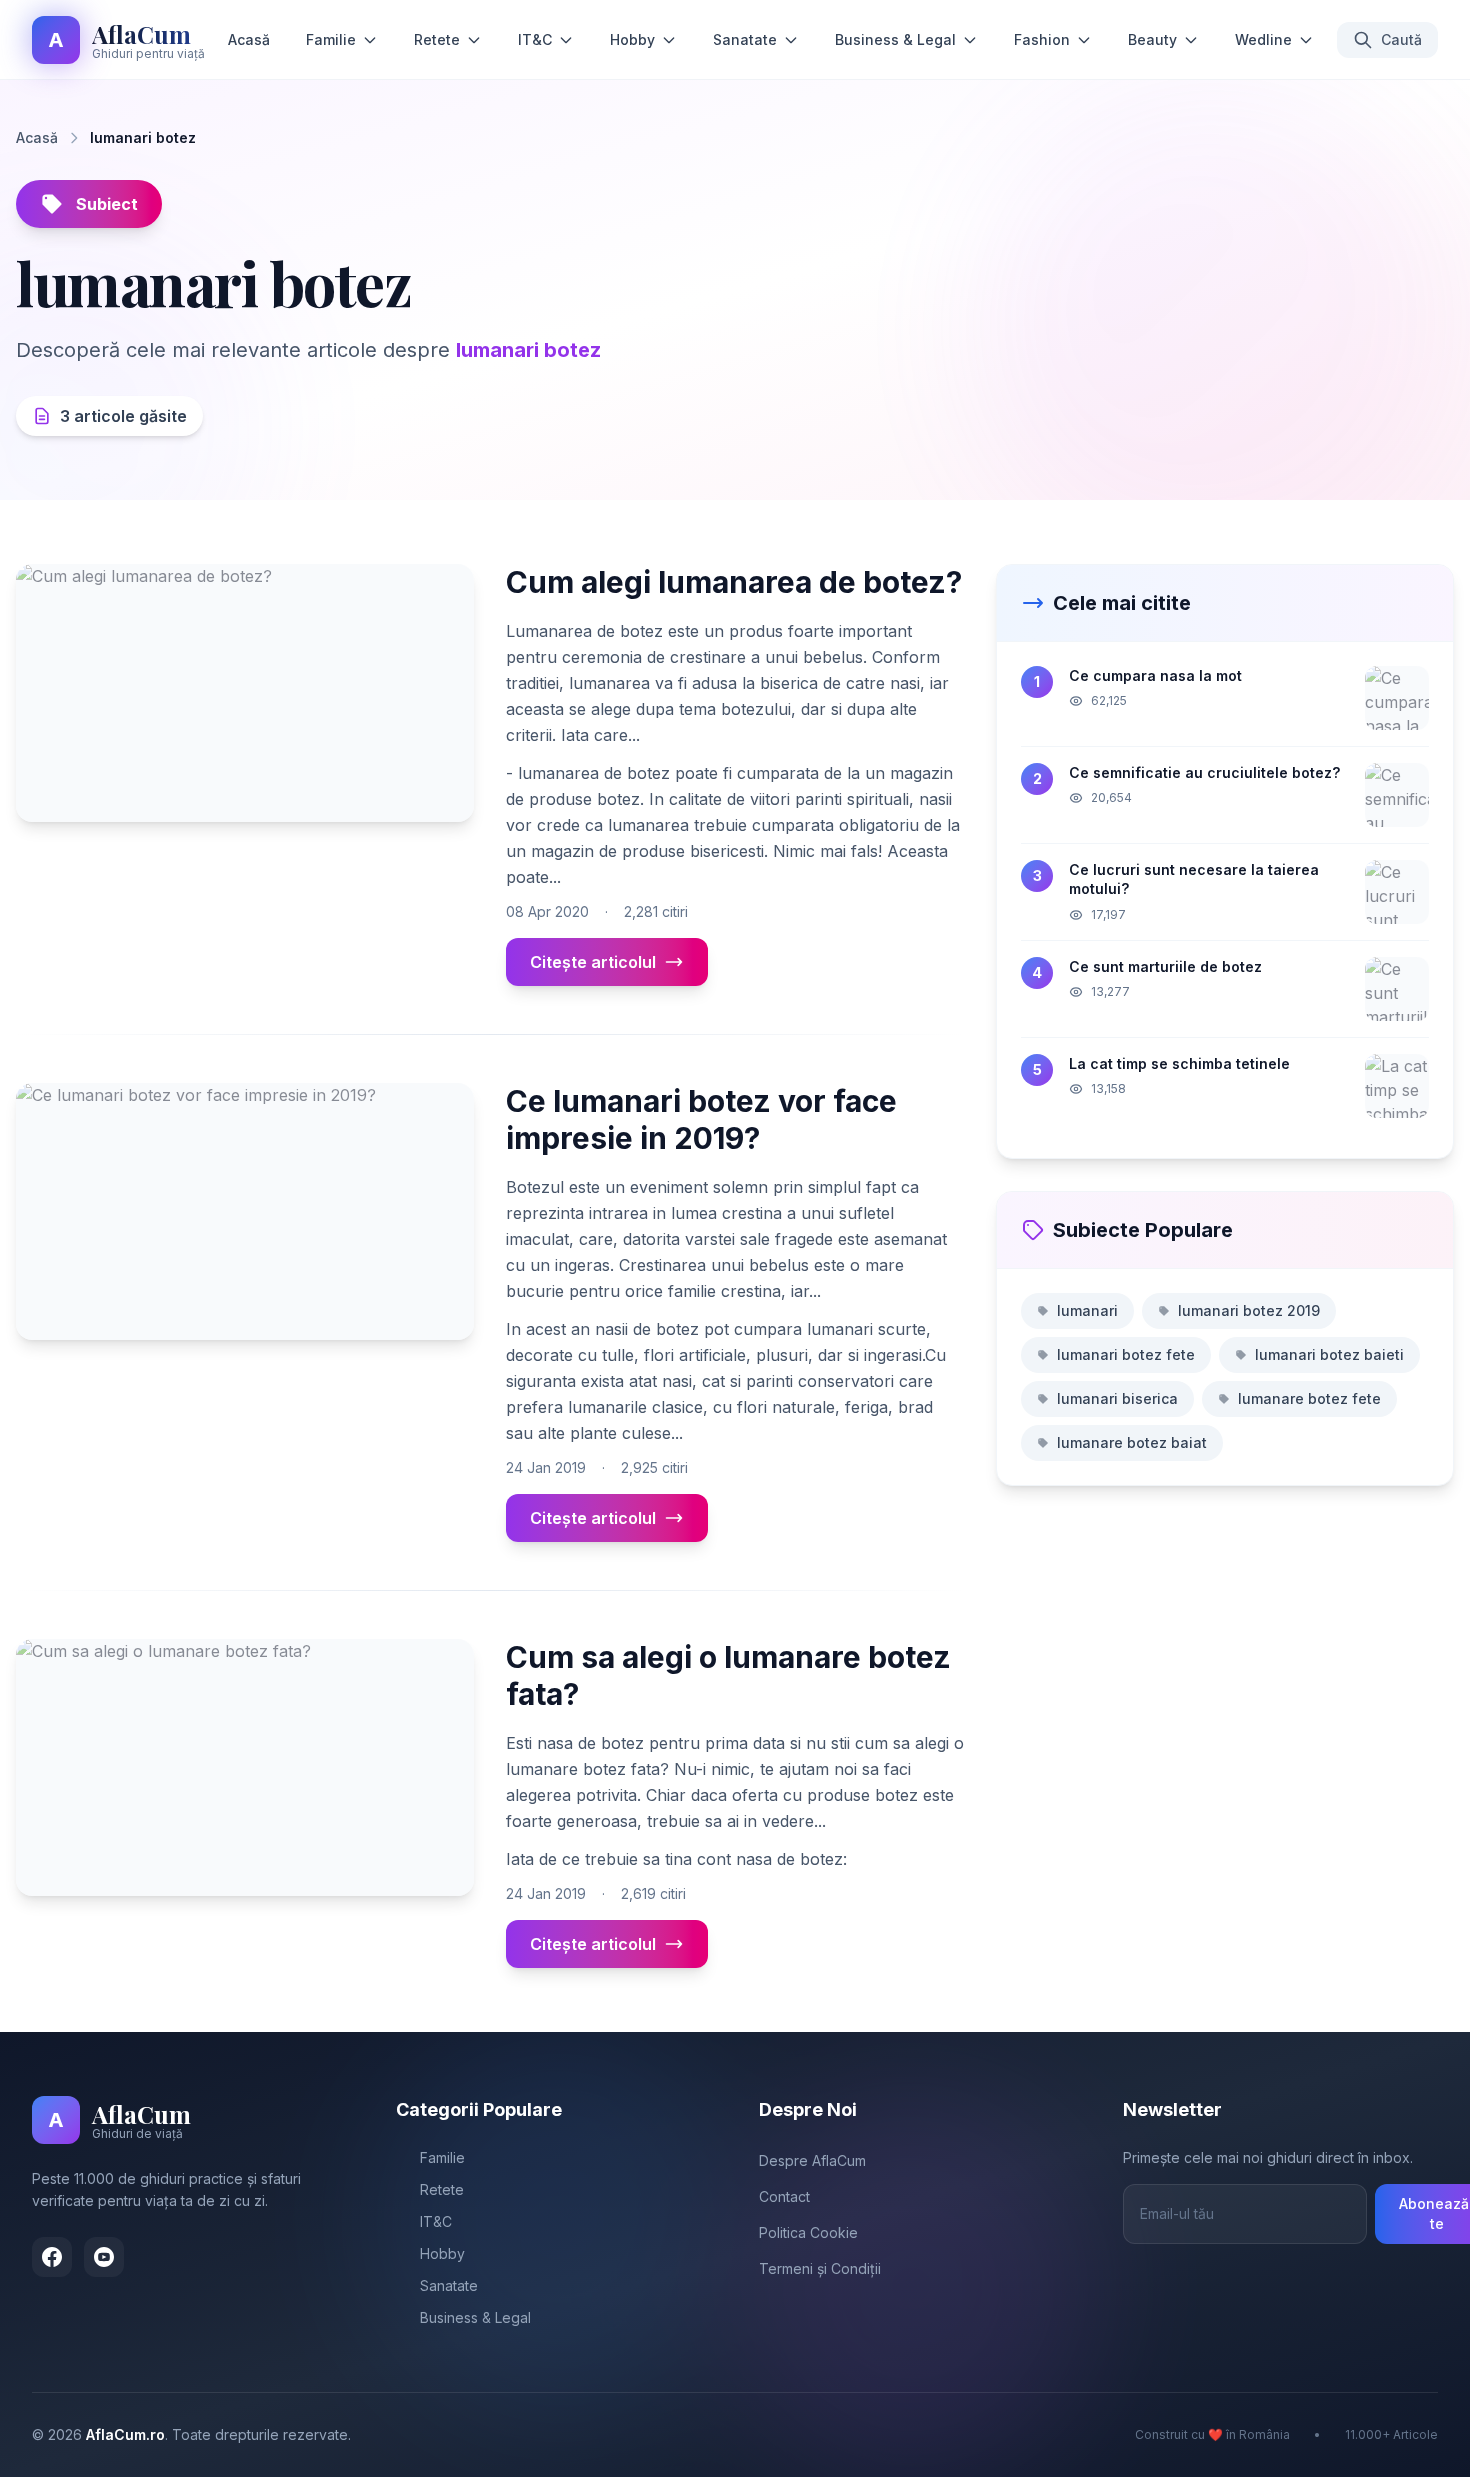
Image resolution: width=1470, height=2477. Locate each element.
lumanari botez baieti (1329, 1354)
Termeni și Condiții (820, 2268)
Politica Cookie (808, 2232)
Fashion (1042, 39)
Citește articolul (593, 962)
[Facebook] (52, 2257)
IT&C (535, 39)
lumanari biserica (1117, 1398)
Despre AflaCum (812, 2160)
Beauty (1152, 39)
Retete (437, 39)
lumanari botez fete (1126, 1354)
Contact (784, 2196)
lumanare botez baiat (1132, 1442)
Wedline (1263, 39)
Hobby (632, 39)
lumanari (1087, 1310)
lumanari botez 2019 (1249, 1310)
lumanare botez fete (1309, 1398)
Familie (331, 39)
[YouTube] (104, 2257)
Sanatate (745, 39)
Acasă (249, 39)
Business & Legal (895, 39)
